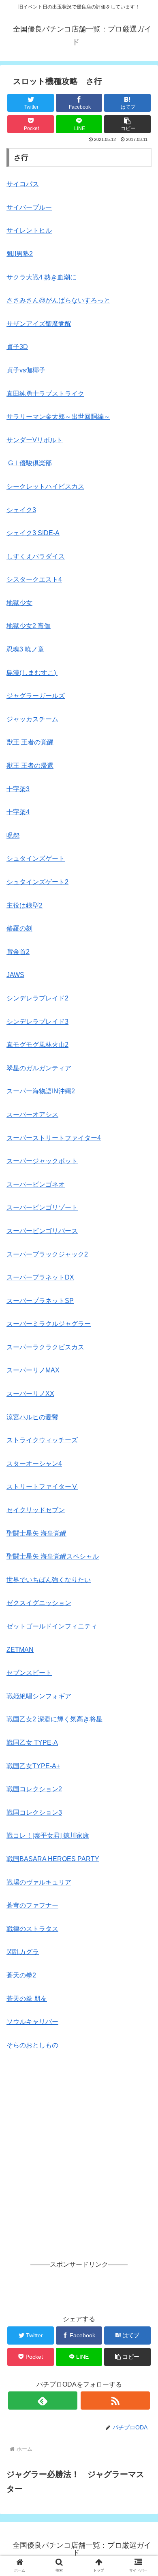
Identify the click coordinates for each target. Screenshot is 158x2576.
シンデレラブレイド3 (37, 1022)
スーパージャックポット (42, 1161)
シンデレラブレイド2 (37, 998)
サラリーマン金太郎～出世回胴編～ (58, 417)
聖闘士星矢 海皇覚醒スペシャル (53, 1556)
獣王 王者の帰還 (30, 766)
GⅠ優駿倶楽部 (30, 463)
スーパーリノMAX (33, 1370)
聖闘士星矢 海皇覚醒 (36, 1533)
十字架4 (18, 812)
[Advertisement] (79, 2165)
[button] (127, 124)
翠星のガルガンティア (39, 1068)
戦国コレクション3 (34, 1812)
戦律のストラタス (32, 1929)
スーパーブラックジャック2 (47, 1254)
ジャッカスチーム (32, 719)
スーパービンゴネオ (36, 1184)
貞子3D (17, 347)
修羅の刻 (19, 928)
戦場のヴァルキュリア (39, 1882)
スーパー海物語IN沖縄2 (41, 1091)
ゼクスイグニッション (39, 1603)
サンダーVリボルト (35, 440)
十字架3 (18, 789)
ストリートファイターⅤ (42, 1487)
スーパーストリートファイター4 (54, 1138)
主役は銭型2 (25, 905)
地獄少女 (19, 603)
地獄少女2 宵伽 (29, 626)
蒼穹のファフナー (32, 1905)
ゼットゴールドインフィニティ (52, 1626)
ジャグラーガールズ (36, 696)
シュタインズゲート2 (37, 882)
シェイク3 (21, 510)
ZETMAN (20, 1650)
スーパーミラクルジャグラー (49, 1324)
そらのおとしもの (32, 2045)
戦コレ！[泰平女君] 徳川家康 (48, 1835)
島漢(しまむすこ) (32, 673)
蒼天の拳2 (21, 1975)
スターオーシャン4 (34, 1463)
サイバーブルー (29, 207)
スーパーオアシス (32, 1115)
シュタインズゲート (36, 858)
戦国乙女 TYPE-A (32, 1743)
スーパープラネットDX (40, 1277)
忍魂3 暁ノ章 (25, 649)
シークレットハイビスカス (45, 486)
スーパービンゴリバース (42, 1231)
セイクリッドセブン (36, 1510)
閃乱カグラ (23, 1952)
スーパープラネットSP (40, 1301)
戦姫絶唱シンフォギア (39, 1696)
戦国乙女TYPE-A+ (33, 1766)
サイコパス (23, 184)
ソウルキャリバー (32, 2022)
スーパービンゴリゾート (42, 1207)
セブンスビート (29, 1673)
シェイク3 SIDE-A (33, 533)
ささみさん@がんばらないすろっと (58, 300)
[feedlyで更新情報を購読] (43, 2401)
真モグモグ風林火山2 (37, 1045)
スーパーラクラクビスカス (45, 1347)
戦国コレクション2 (34, 1789)
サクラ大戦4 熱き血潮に (42, 277)
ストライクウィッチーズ (42, 1440)
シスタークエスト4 (34, 579)
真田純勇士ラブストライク (45, 394)
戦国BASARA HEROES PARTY (53, 1859)
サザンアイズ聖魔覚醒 (39, 324)
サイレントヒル (29, 230)
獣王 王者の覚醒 (30, 742)
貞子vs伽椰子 (26, 370)
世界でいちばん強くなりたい (49, 1580)
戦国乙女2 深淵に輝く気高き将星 (54, 1719)
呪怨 (13, 835)
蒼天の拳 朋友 (27, 1999)
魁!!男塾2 (20, 254)
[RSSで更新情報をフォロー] (115, 2401)
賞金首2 (18, 952)
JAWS (15, 975)
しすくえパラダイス (36, 556)
